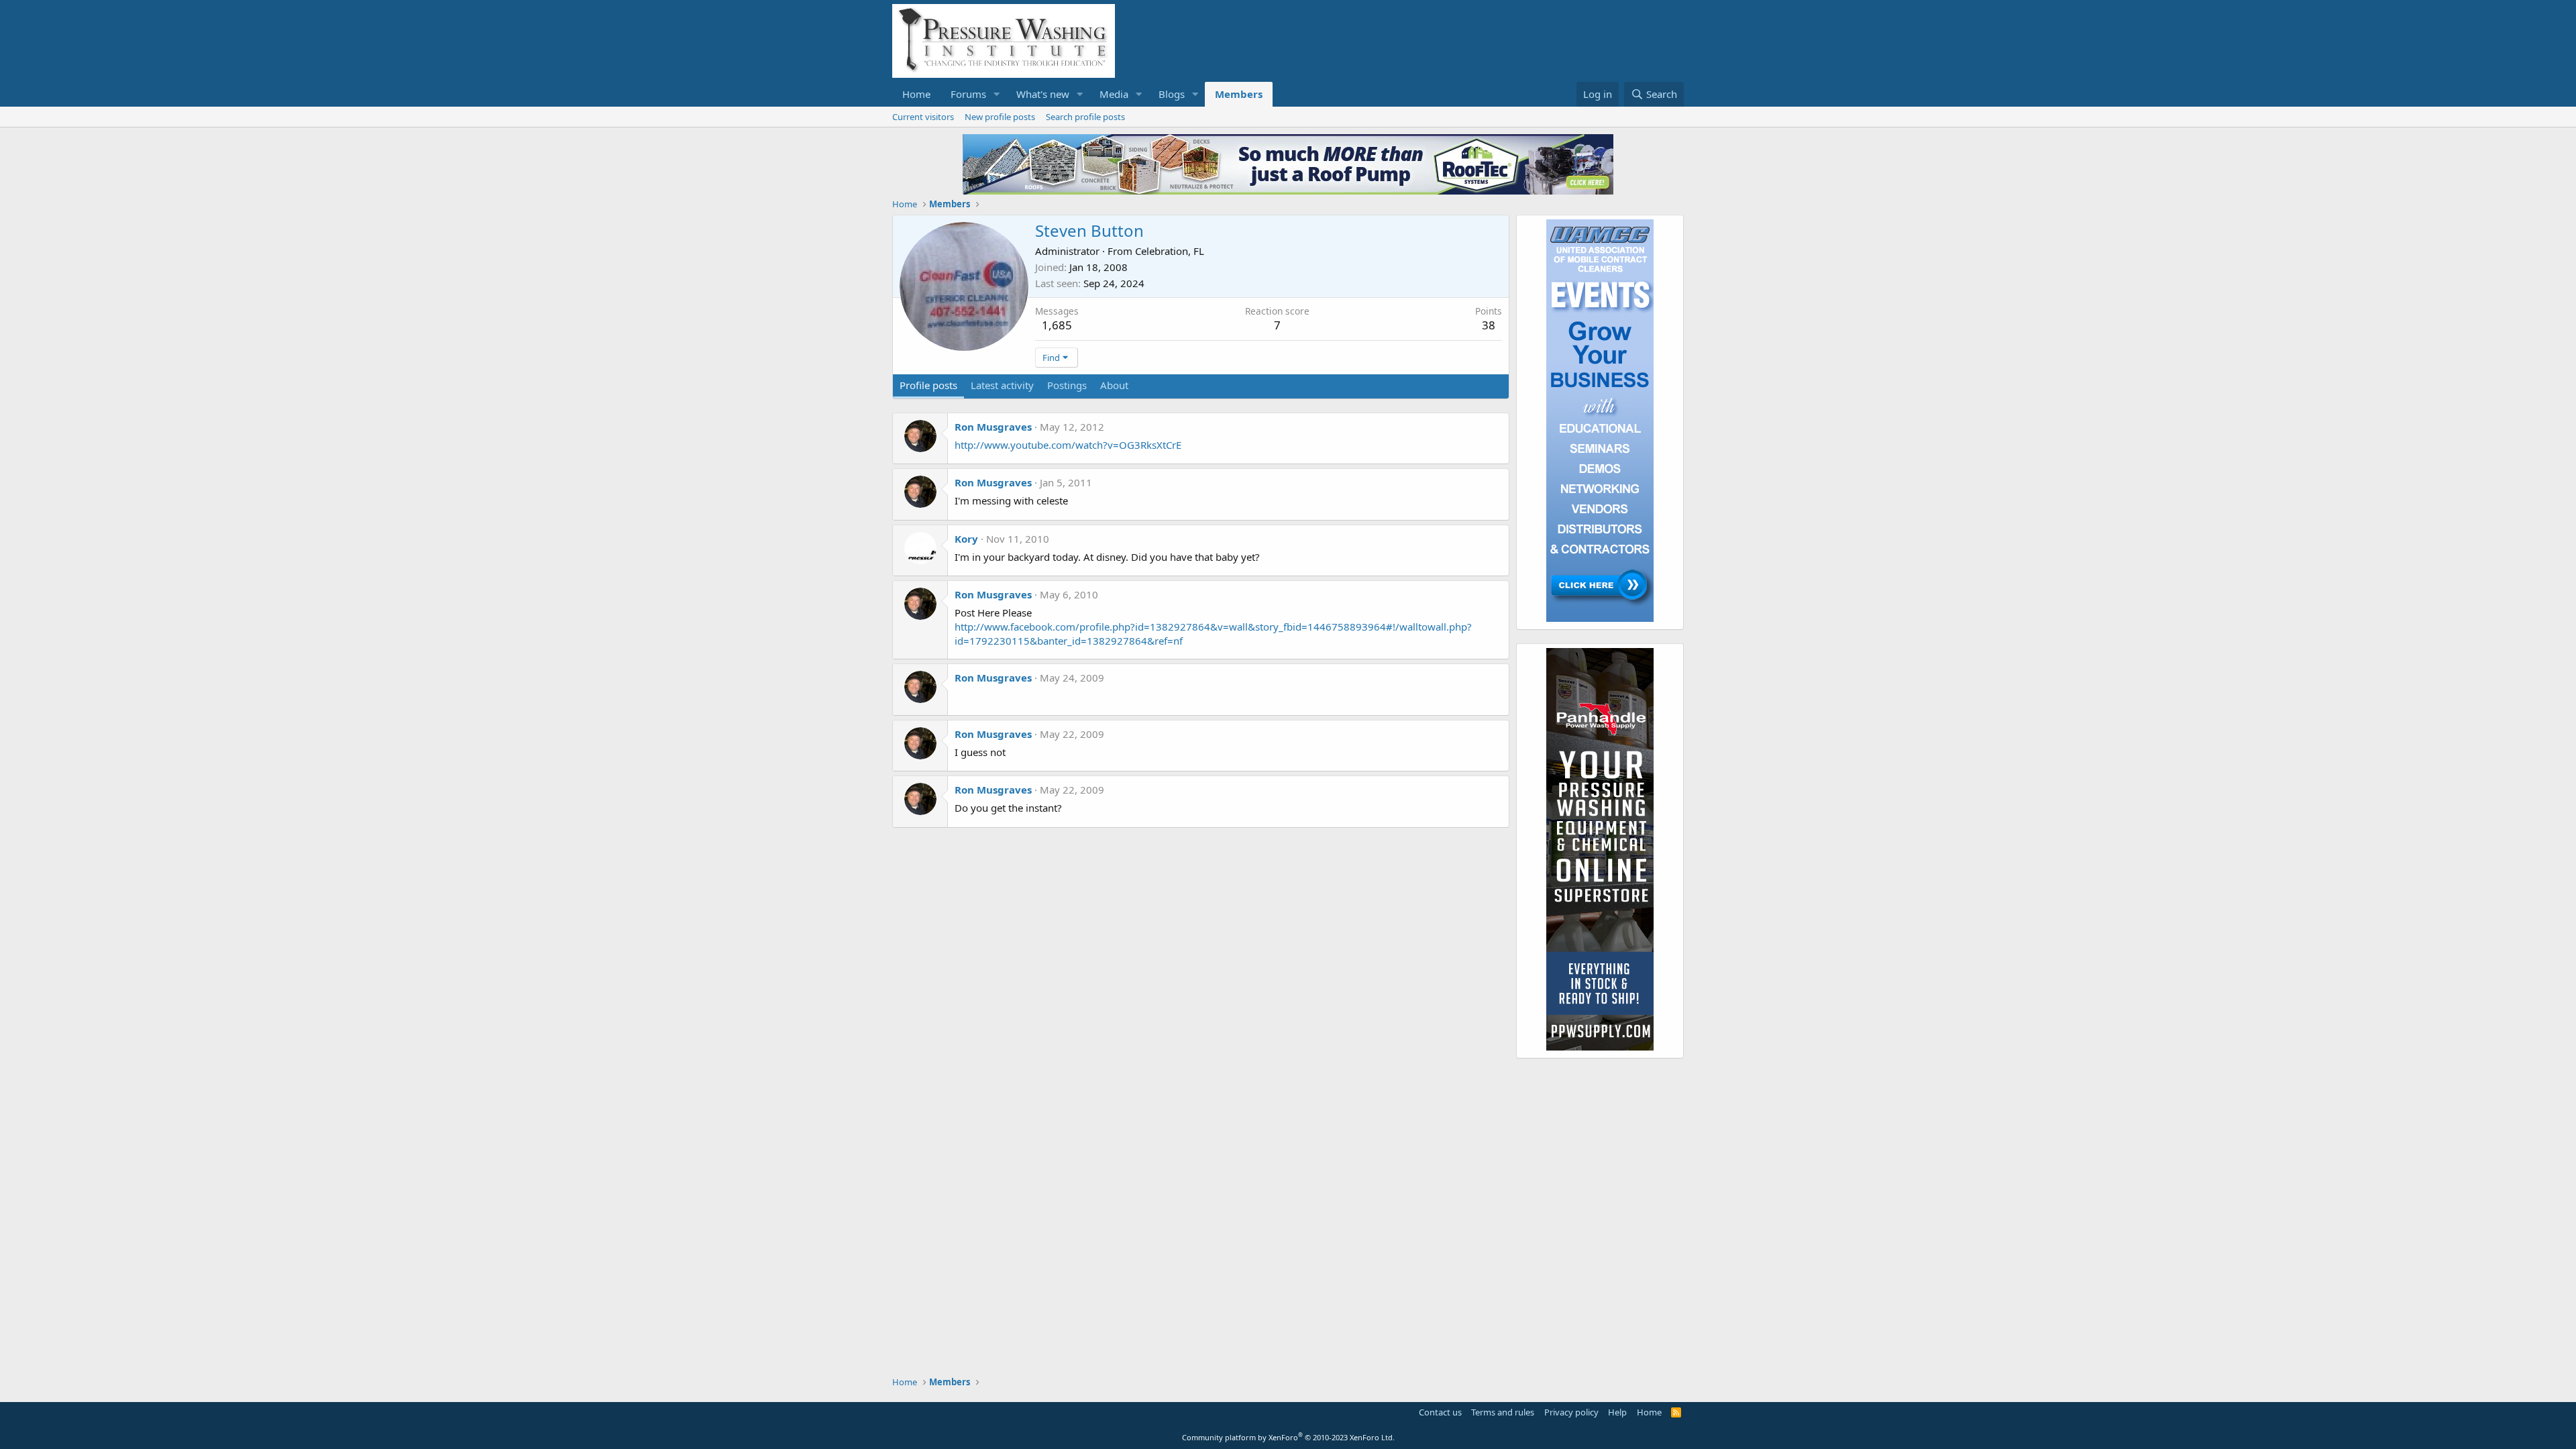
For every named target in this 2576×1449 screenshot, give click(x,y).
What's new (1043, 94)
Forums (968, 94)
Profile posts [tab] (928, 385)
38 (1489, 325)
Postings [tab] (1067, 385)
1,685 (1057, 325)
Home (916, 94)
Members (1239, 94)
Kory (966, 539)
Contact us (1440, 1412)
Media (1114, 94)
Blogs (1172, 94)
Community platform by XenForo (1288, 1437)
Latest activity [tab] (1002, 385)
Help (1617, 1412)
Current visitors (923, 117)
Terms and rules (1503, 1412)
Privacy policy (1571, 1412)
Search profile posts (1085, 117)
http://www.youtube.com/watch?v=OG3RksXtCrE (1068, 445)
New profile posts (1000, 117)
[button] (997, 94)
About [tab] (1114, 385)
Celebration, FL (1170, 251)
